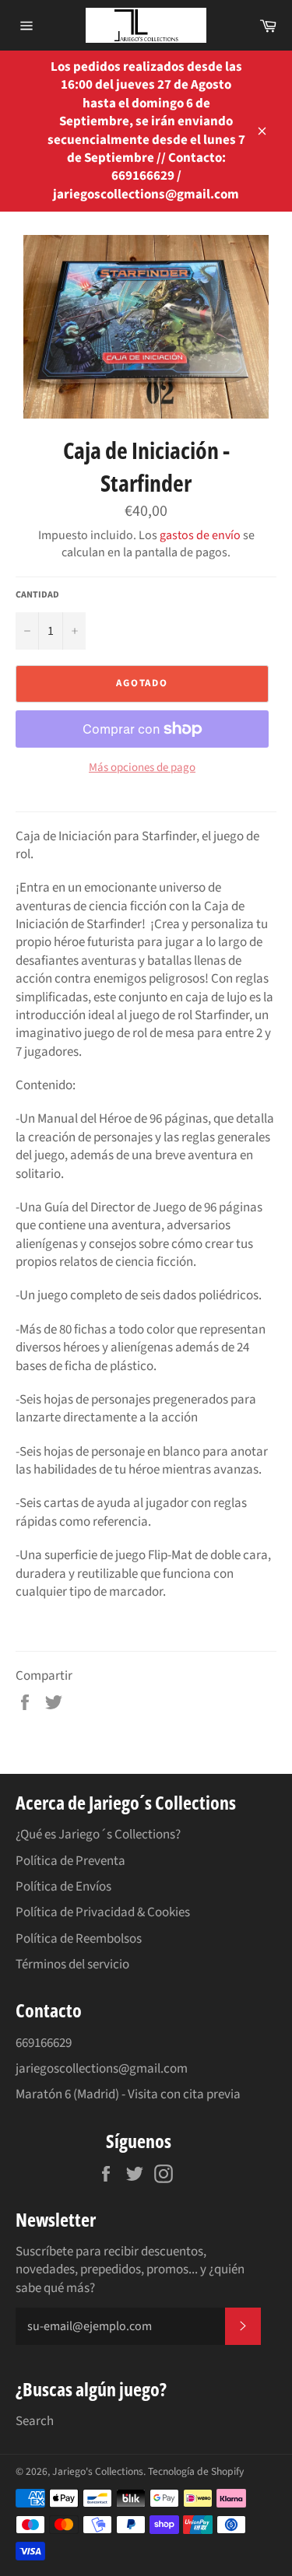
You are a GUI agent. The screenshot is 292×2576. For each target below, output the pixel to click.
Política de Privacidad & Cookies (103, 1912)
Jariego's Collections (98, 2471)
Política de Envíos (63, 1887)
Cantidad (37, 595)
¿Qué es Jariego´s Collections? (98, 1835)
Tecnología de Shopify (196, 2471)
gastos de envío (200, 535)
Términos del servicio (72, 1964)
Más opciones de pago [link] (142, 768)
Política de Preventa (70, 1861)
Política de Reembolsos (79, 1939)
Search (35, 2421)
